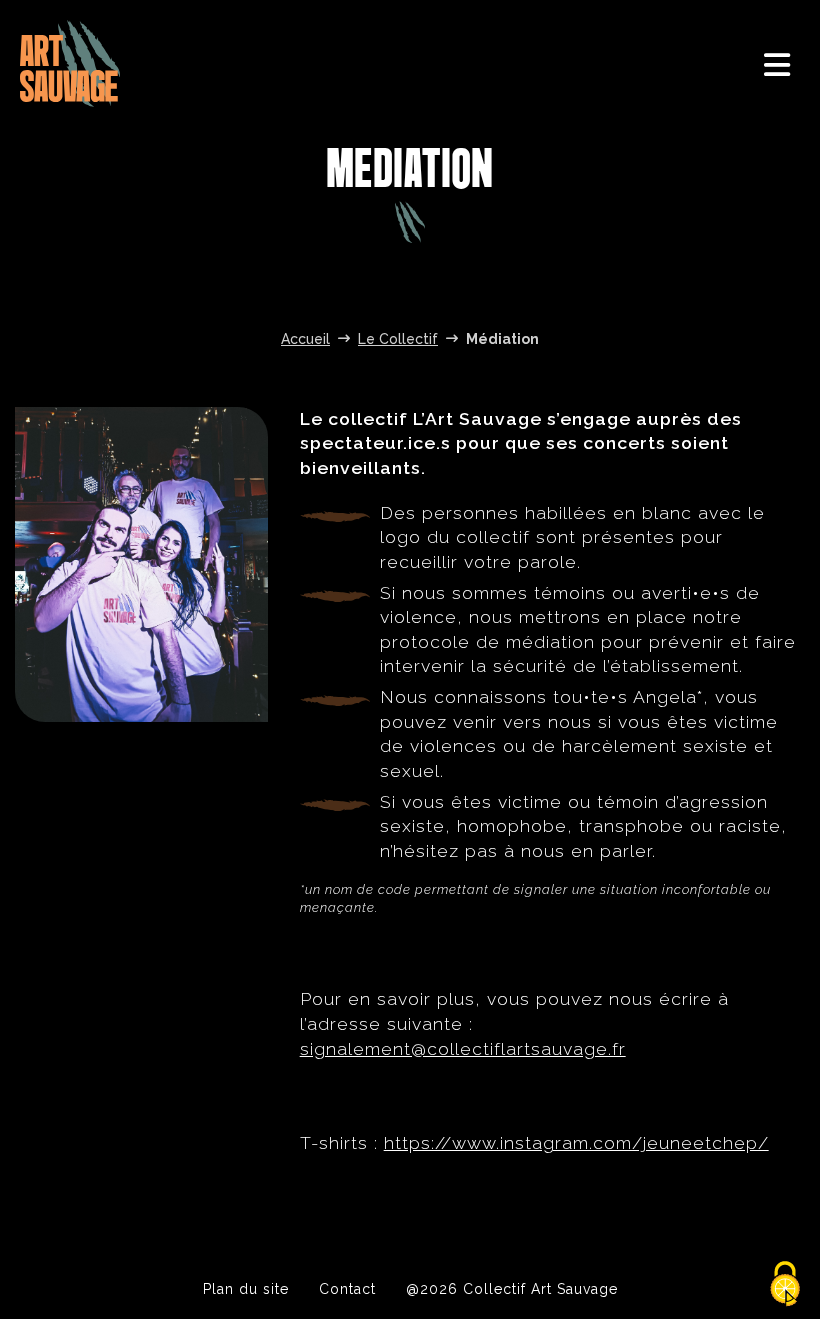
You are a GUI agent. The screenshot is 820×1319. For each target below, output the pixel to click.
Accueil (305, 339)
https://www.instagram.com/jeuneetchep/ (576, 1142)
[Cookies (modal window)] (785, 1285)
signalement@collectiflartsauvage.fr (463, 1048)
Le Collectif (398, 339)
